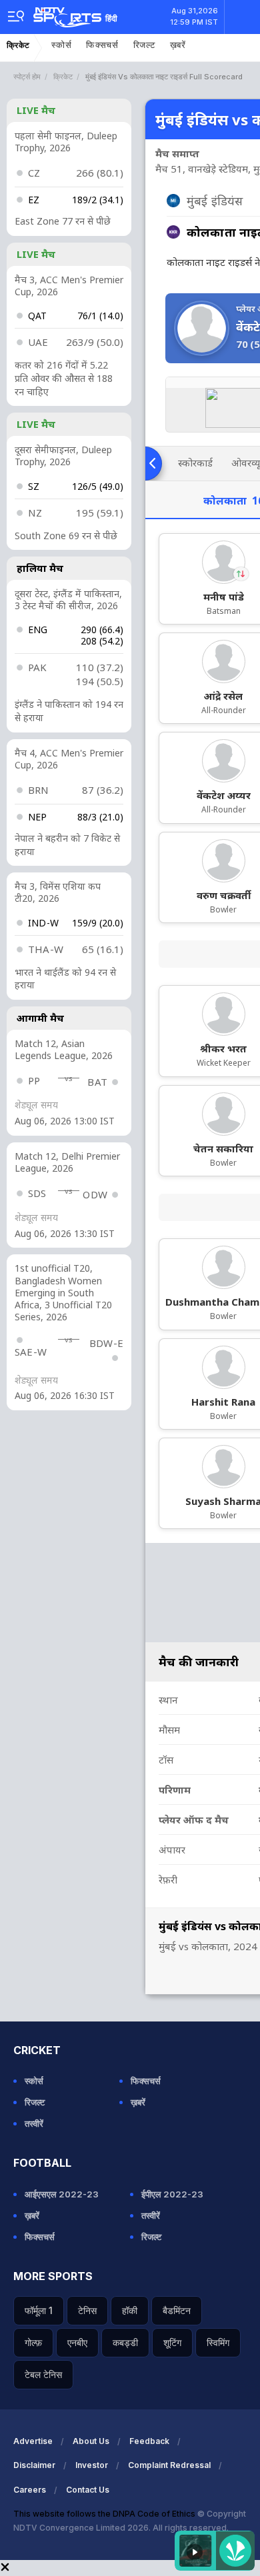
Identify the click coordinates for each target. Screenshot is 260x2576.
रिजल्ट (144, 45)
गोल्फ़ (33, 2342)
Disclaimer (34, 2465)
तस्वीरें (34, 2123)
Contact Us (88, 2490)
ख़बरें (178, 45)
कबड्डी (125, 2342)
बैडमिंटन (177, 2310)
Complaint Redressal (169, 2465)
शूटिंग (172, 2342)
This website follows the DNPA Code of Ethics (105, 2514)
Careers (30, 2490)
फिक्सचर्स (102, 45)
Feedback (149, 2441)
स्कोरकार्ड (195, 463)
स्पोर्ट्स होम (27, 77)
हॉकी (130, 2310)
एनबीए (77, 2342)
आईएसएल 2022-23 (62, 2194)
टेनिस (87, 2310)
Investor (92, 2465)
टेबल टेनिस (43, 2374)
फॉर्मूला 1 (39, 2310)
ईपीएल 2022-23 (172, 2194)
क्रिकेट (18, 45)
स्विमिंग (218, 2342)
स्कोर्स (61, 45)
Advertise (33, 2441)
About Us (91, 2441)
